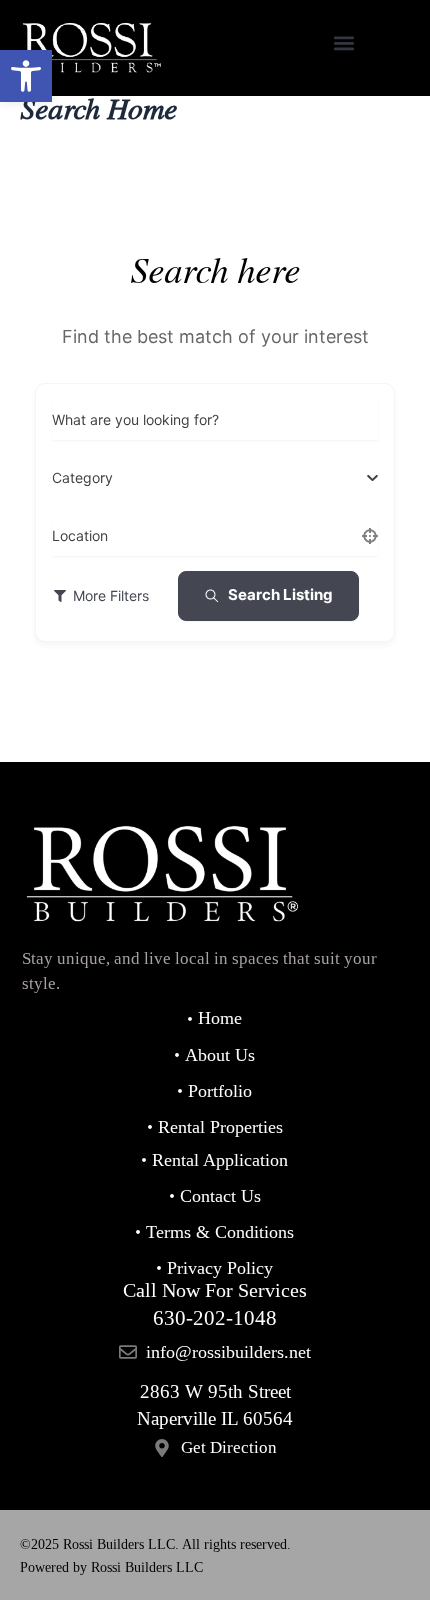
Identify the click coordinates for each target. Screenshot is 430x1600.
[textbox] (82, 478)
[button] (26, 76)
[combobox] (207, 478)
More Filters (111, 595)
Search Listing (280, 594)
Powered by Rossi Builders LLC (111, 1567)
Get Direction (229, 1447)
